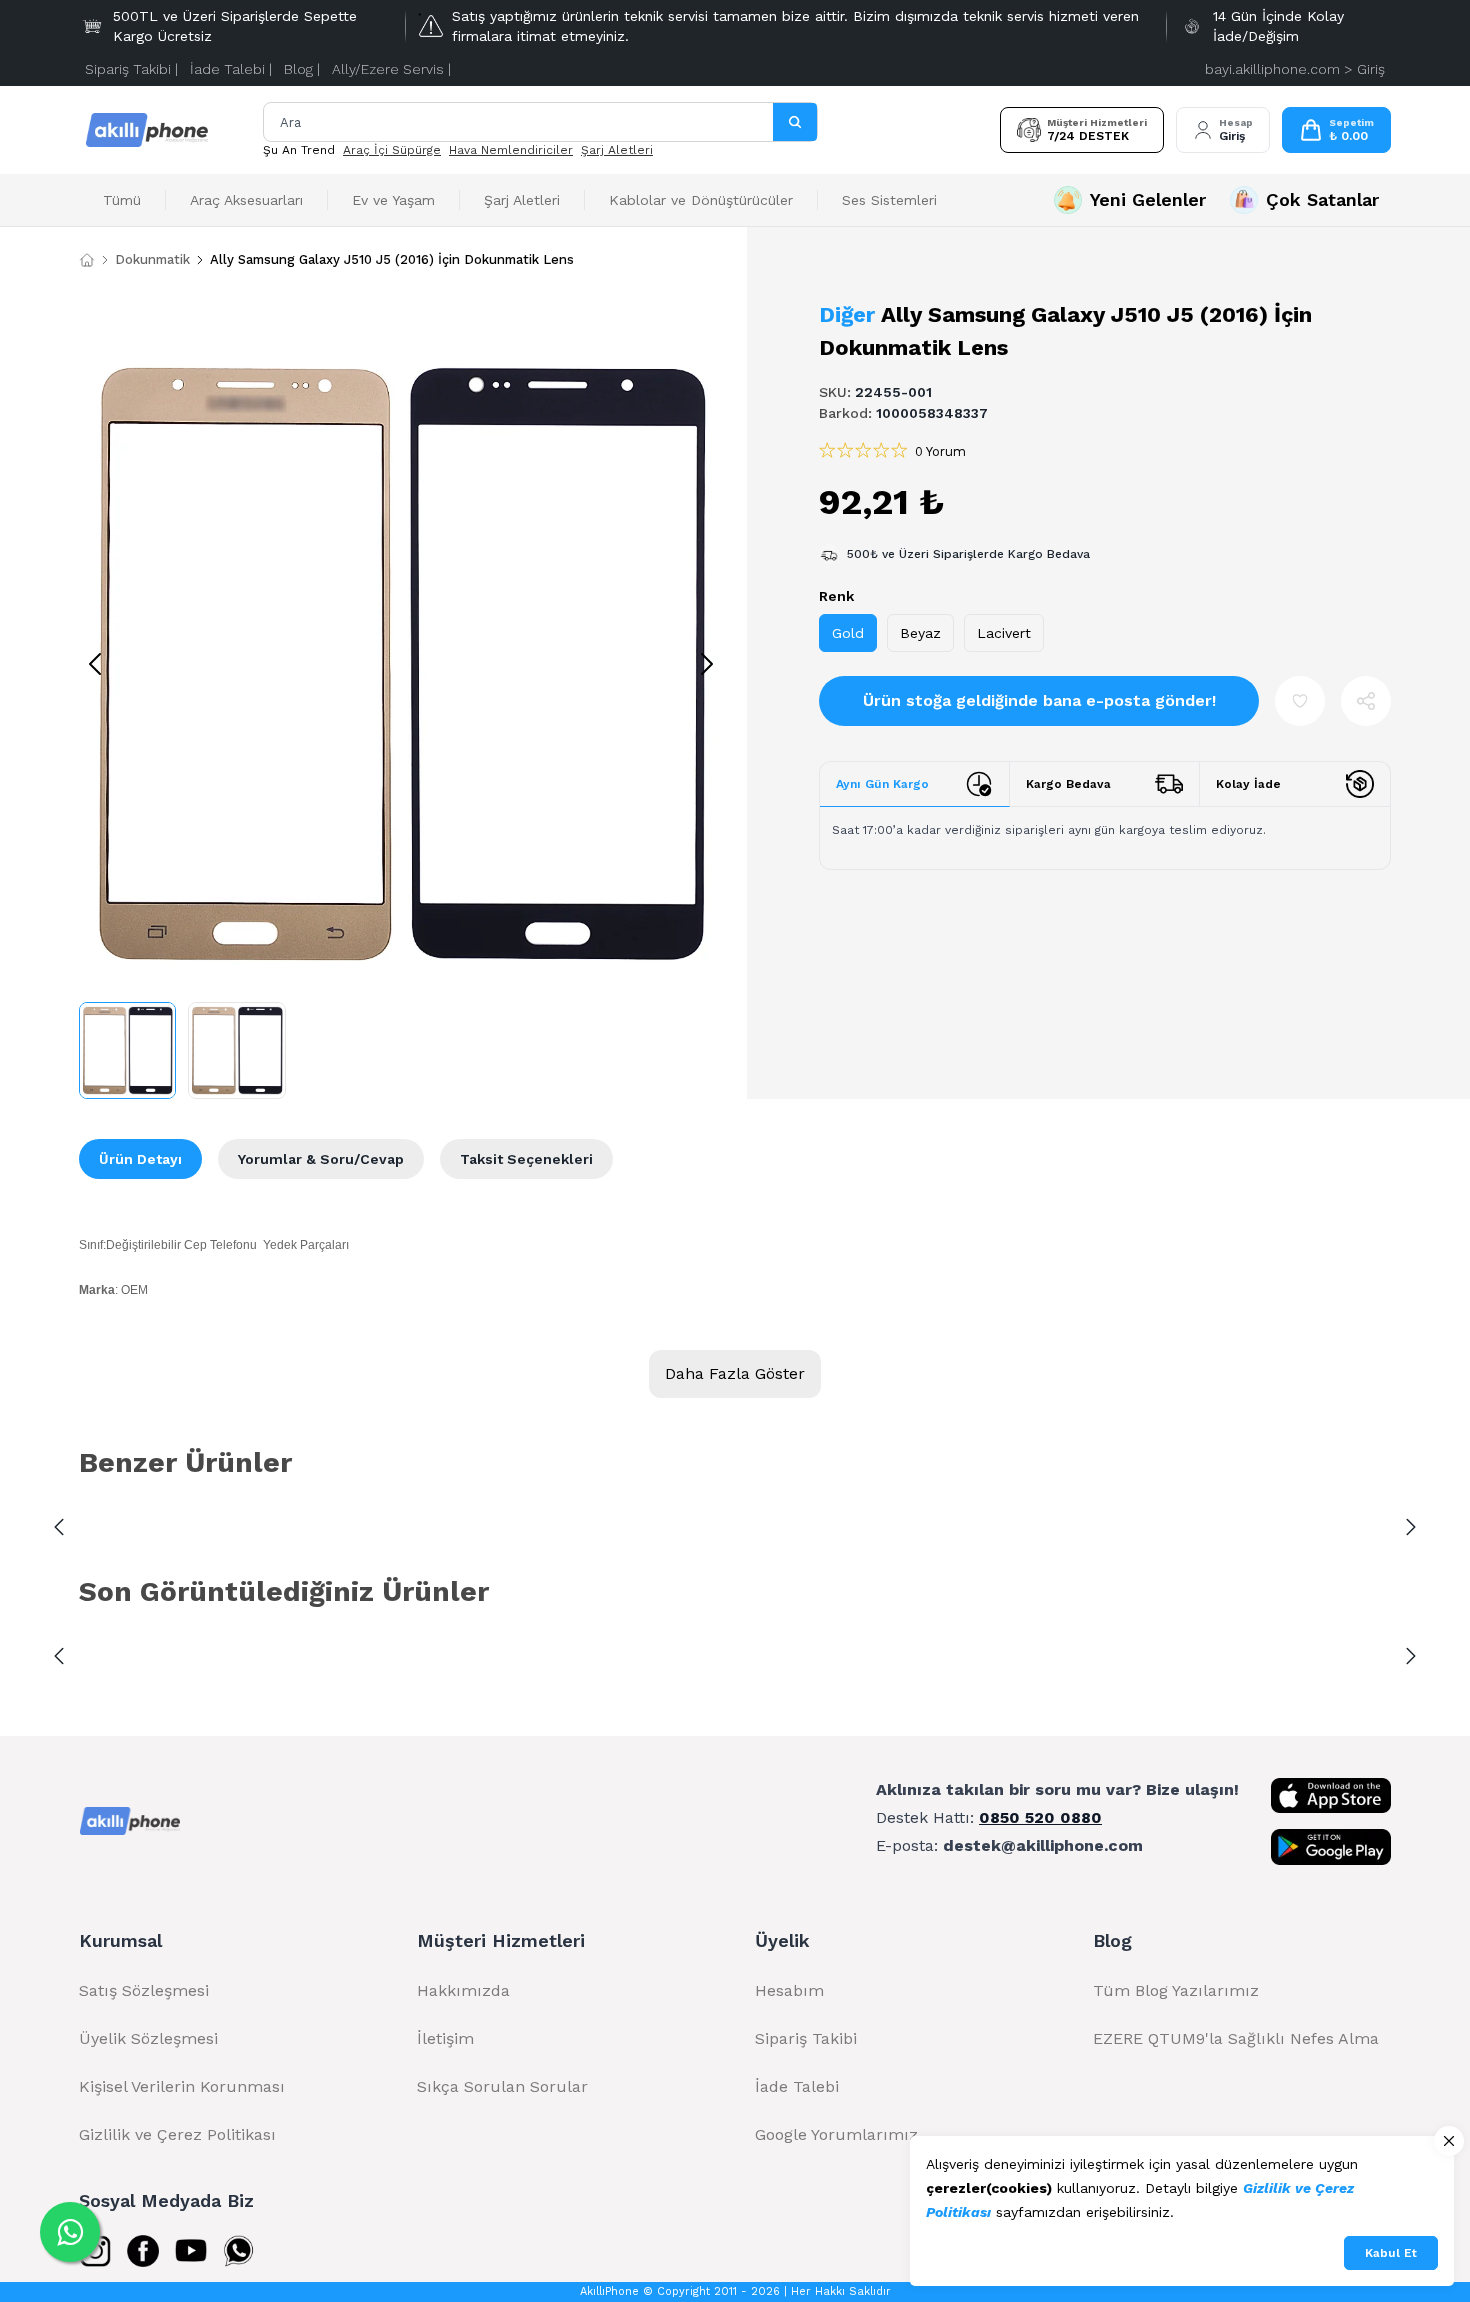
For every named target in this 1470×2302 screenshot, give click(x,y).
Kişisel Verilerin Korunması (182, 2086)
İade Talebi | (231, 69)
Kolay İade (1248, 784)
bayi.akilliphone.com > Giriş (1295, 69)
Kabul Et (1391, 2253)
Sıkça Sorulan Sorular (502, 2086)
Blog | (302, 69)
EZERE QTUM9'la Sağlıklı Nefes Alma (1236, 2038)
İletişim (445, 2038)
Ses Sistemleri (889, 200)
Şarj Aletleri (617, 150)
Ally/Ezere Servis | (391, 69)
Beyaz (920, 633)
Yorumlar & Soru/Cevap (321, 1159)
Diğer (847, 314)
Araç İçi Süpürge (392, 150)
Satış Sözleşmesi (144, 1990)
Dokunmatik (152, 259)
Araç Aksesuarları (246, 200)
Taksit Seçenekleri (526, 1159)
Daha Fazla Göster (735, 1373)
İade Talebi (797, 2086)
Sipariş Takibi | (131, 69)
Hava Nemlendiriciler (511, 150)
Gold (848, 633)
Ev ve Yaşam (393, 200)
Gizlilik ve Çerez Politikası (177, 2134)
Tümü (122, 200)
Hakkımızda (463, 1990)
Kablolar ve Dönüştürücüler (701, 200)
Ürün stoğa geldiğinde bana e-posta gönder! (1039, 700)
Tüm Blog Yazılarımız (1176, 1990)
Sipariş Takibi (806, 2038)
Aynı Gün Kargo (882, 784)
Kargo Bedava (1068, 784)
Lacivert (1004, 633)
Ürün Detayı (140, 1159)
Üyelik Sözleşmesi (148, 2038)
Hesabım (789, 1990)
